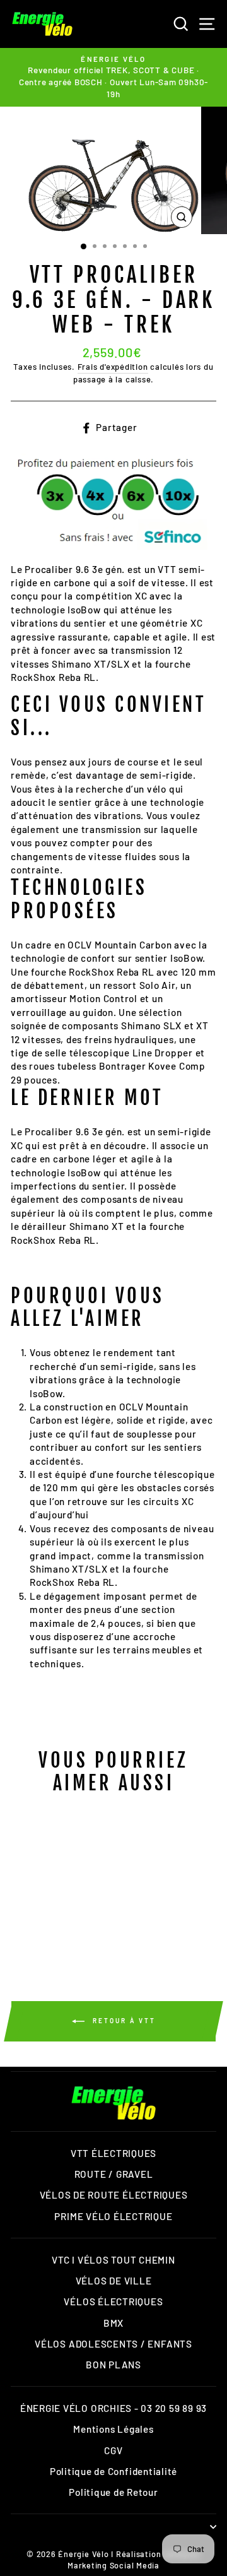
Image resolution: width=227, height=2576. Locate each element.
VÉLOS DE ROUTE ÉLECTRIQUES (114, 2195)
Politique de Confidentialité (113, 2471)
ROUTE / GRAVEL (114, 2174)
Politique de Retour (113, 2492)
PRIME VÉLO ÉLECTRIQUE (113, 2216)
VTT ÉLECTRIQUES (113, 2153)
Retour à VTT (123, 2020)
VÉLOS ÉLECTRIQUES (113, 2301)
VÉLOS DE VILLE (114, 2281)
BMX (113, 2323)
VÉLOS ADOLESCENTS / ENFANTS (113, 2344)
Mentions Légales (113, 2429)
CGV (113, 2450)
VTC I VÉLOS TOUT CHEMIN (113, 2260)
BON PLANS (113, 2365)
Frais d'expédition (113, 367)
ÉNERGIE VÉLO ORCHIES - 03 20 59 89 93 (113, 2408)
